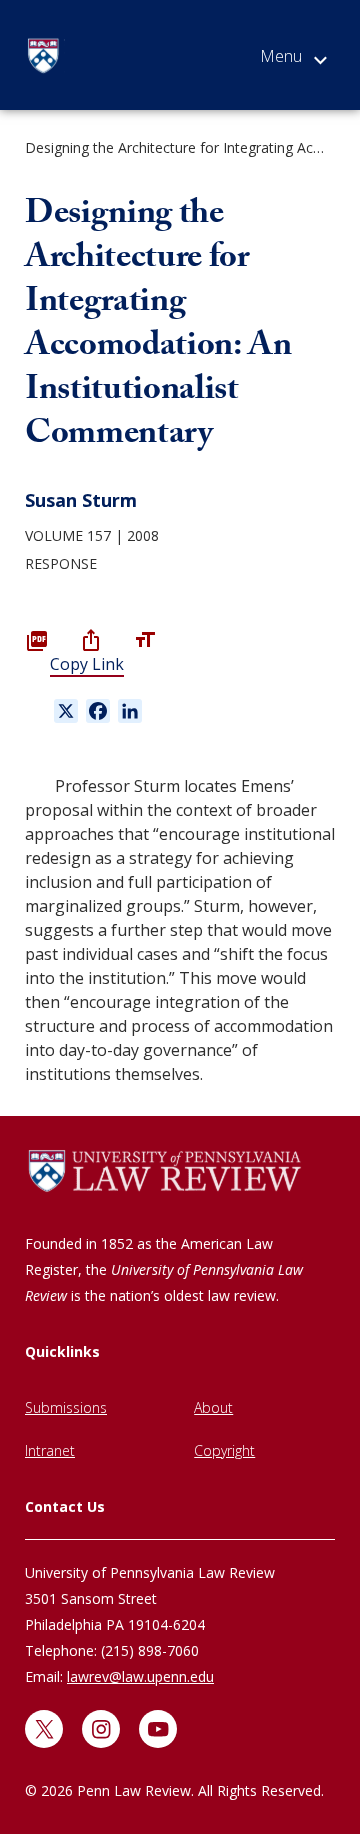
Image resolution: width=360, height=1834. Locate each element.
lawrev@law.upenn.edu (140, 1676)
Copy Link (87, 664)
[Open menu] (293, 60)
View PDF (37, 640)
